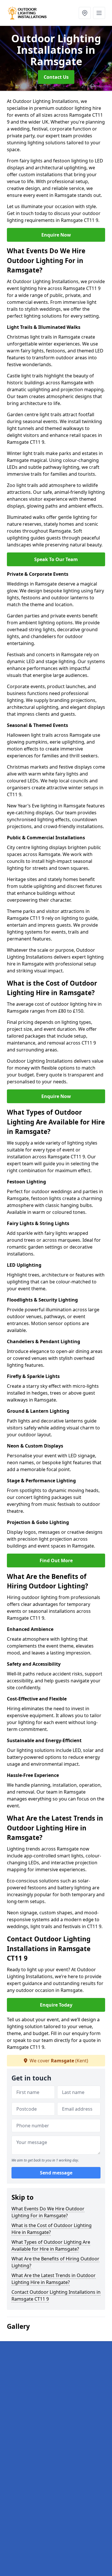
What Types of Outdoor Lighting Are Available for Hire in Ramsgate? (51, 2245)
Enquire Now (56, 235)
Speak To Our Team (56, 559)
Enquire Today (56, 2005)
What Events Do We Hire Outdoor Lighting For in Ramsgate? (48, 2212)
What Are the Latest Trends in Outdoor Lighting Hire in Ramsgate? (54, 2279)
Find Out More (56, 1560)
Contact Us (56, 77)
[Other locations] (85, 13)
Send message (56, 2173)
